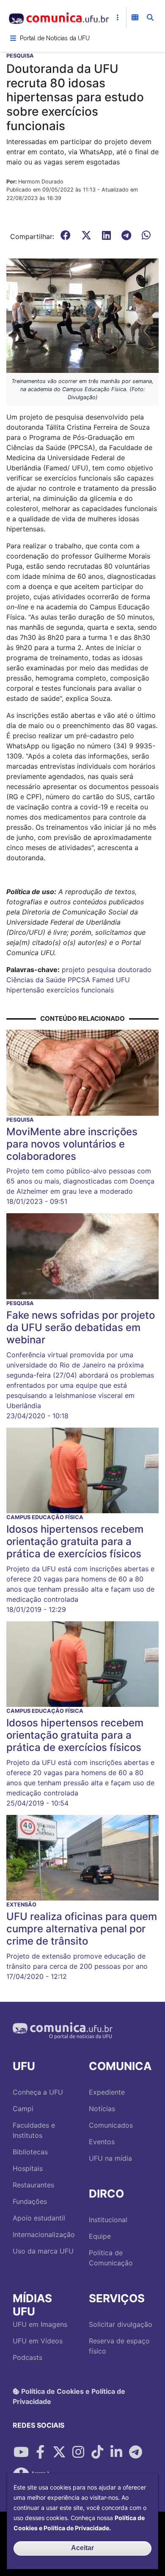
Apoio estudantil (39, 2218)
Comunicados (111, 2125)
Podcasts (27, 2357)
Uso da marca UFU (43, 2251)
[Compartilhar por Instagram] (78, 2452)
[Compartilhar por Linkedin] (116, 2452)
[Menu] (13, 38)
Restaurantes (33, 2185)
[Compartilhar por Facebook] (40, 2452)
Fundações (30, 2201)
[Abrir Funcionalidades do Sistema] (135, 17)
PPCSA (79, 980)
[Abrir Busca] (150, 17)
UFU (123, 980)
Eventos (102, 2142)
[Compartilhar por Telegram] (135, 2452)
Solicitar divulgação (121, 2324)
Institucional (108, 2220)
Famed (103, 980)
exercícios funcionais (80, 990)
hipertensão (25, 990)
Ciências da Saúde (36, 980)
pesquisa (101, 970)
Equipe (100, 2236)
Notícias (102, 2109)
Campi (23, 2109)
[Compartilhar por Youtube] (21, 2452)
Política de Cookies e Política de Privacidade (69, 2396)
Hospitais (28, 2168)
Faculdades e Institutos (34, 2130)
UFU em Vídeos (38, 2341)
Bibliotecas (30, 2152)
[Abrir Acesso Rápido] (118, 17)
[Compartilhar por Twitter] (59, 2452)
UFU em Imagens (40, 2324)
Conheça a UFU (38, 2092)
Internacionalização (44, 2234)
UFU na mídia (110, 2158)
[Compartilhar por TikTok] (97, 2452)
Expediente (107, 2092)
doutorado (135, 970)
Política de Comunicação (111, 2258)
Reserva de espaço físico (119, 2346)
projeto (73, 970)
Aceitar (82, 2548)
